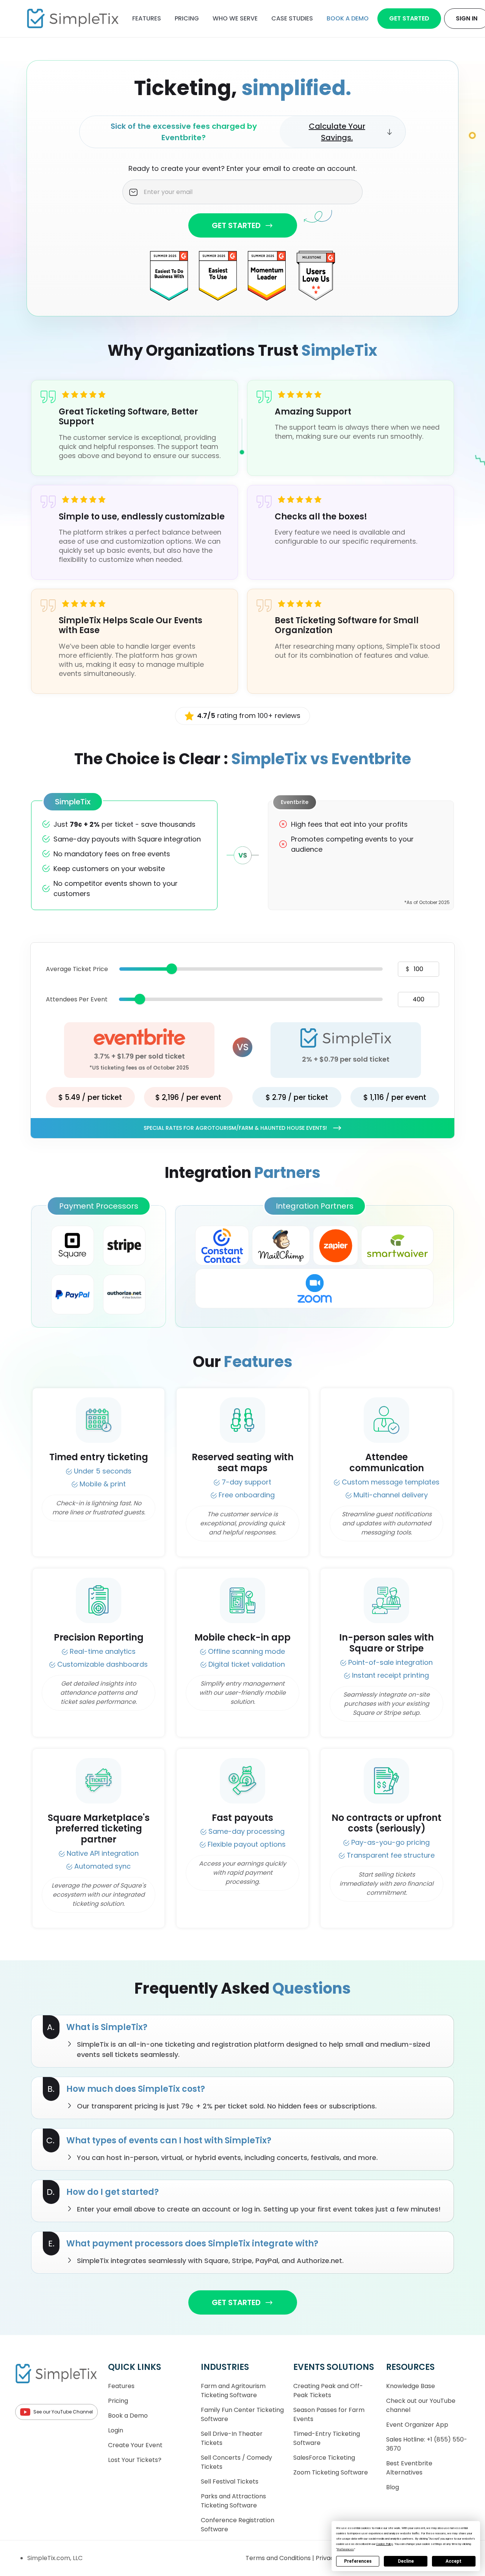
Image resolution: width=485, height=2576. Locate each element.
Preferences (358, 2561)
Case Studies (292, 18)
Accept (454, 2561)
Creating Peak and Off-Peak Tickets (328, 2391)
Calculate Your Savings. (337, 132)
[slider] (172, 969)
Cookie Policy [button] (385, 2544)
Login (116, 2430)
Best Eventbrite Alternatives (409, 2468)
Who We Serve (235, 18)
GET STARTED (236, 225)
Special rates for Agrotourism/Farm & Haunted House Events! (235, 1128)
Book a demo (348, 18)
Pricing (187, 18)
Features (147, 18)
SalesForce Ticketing (324, 2458)
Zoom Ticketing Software (331, 2472)
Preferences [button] (345, 2549)
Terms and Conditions (279, 2558)
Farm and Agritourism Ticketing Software (233, 2391)
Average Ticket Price (77, 969)
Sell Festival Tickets (230, 2481)
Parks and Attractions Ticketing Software (233, 2501)
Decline (406, 2561)
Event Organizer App (417, 2425)
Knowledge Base (411, 2386)
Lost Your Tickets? (135, 2460)
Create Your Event (135, 2445)
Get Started (409, 18)
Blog (393, 2487)
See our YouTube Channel (63, 2412)
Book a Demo (128, 2416)
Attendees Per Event (77, 999)
